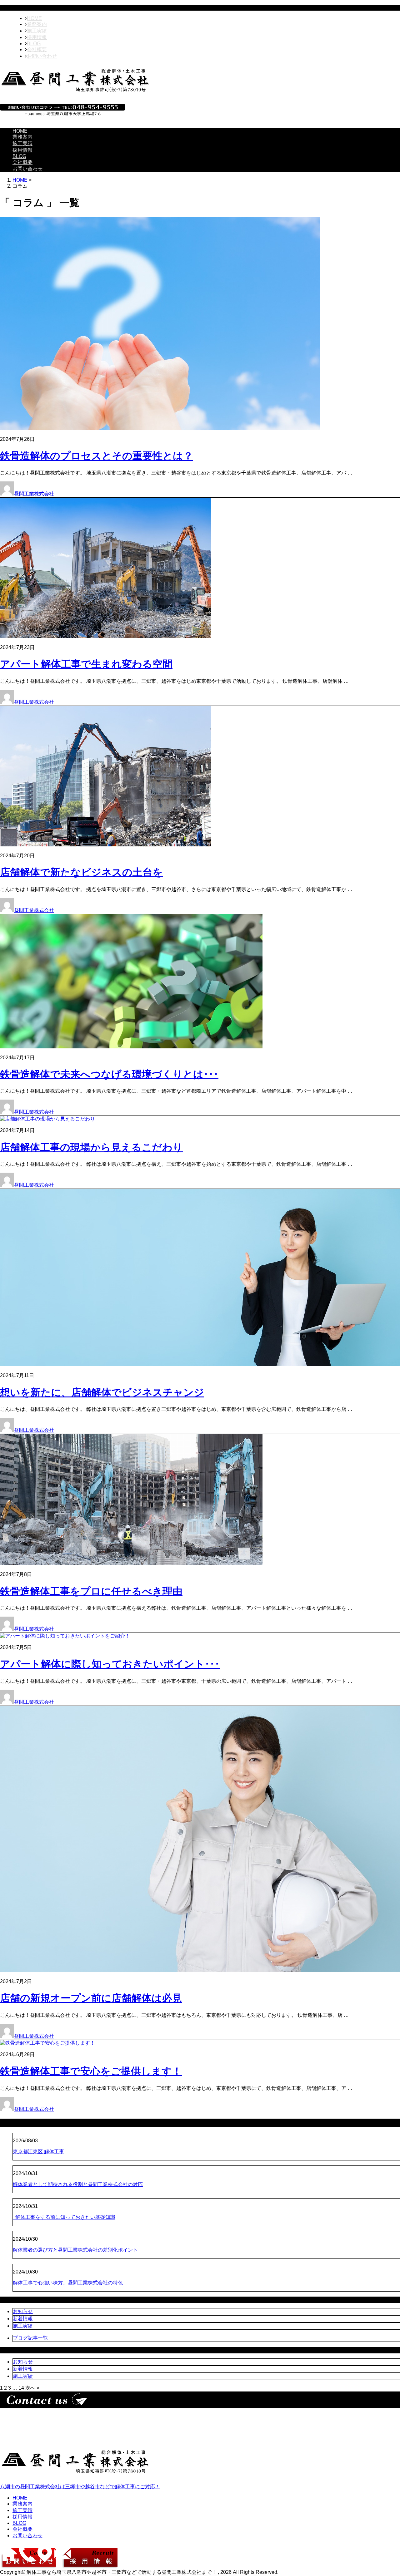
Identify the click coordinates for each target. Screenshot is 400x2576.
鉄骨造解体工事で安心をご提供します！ (91, 2071)
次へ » (32, 2388)
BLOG (34, 44)
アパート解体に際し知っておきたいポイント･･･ (110, 1664)
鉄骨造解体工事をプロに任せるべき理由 (91, 1591)
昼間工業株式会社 (34, 494)
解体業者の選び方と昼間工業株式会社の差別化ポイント (75, 2250)
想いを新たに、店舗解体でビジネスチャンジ (102, 1392)
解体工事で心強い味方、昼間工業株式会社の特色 (68, 2283)
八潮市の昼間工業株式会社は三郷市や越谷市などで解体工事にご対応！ (80, 2487)
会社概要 (37, 49)
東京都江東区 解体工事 (38, 2152)
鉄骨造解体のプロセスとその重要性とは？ (97, 456)
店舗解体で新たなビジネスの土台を (81, 872)
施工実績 (37, 31)
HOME (34, 18)
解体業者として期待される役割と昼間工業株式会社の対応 (78, 2184)
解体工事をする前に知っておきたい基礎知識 (64, 2217)
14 (21, 2388)
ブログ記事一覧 (30, 2338)
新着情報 (23, 2319)
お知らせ (23, 2311)
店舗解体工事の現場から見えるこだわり (91, 1147)
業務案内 (37, 24)
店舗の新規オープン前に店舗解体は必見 (91, 1998)
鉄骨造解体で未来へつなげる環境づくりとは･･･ (109, 1074)
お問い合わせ (42, 56)
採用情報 (37, 37)
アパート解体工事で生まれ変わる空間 (86, 664)
